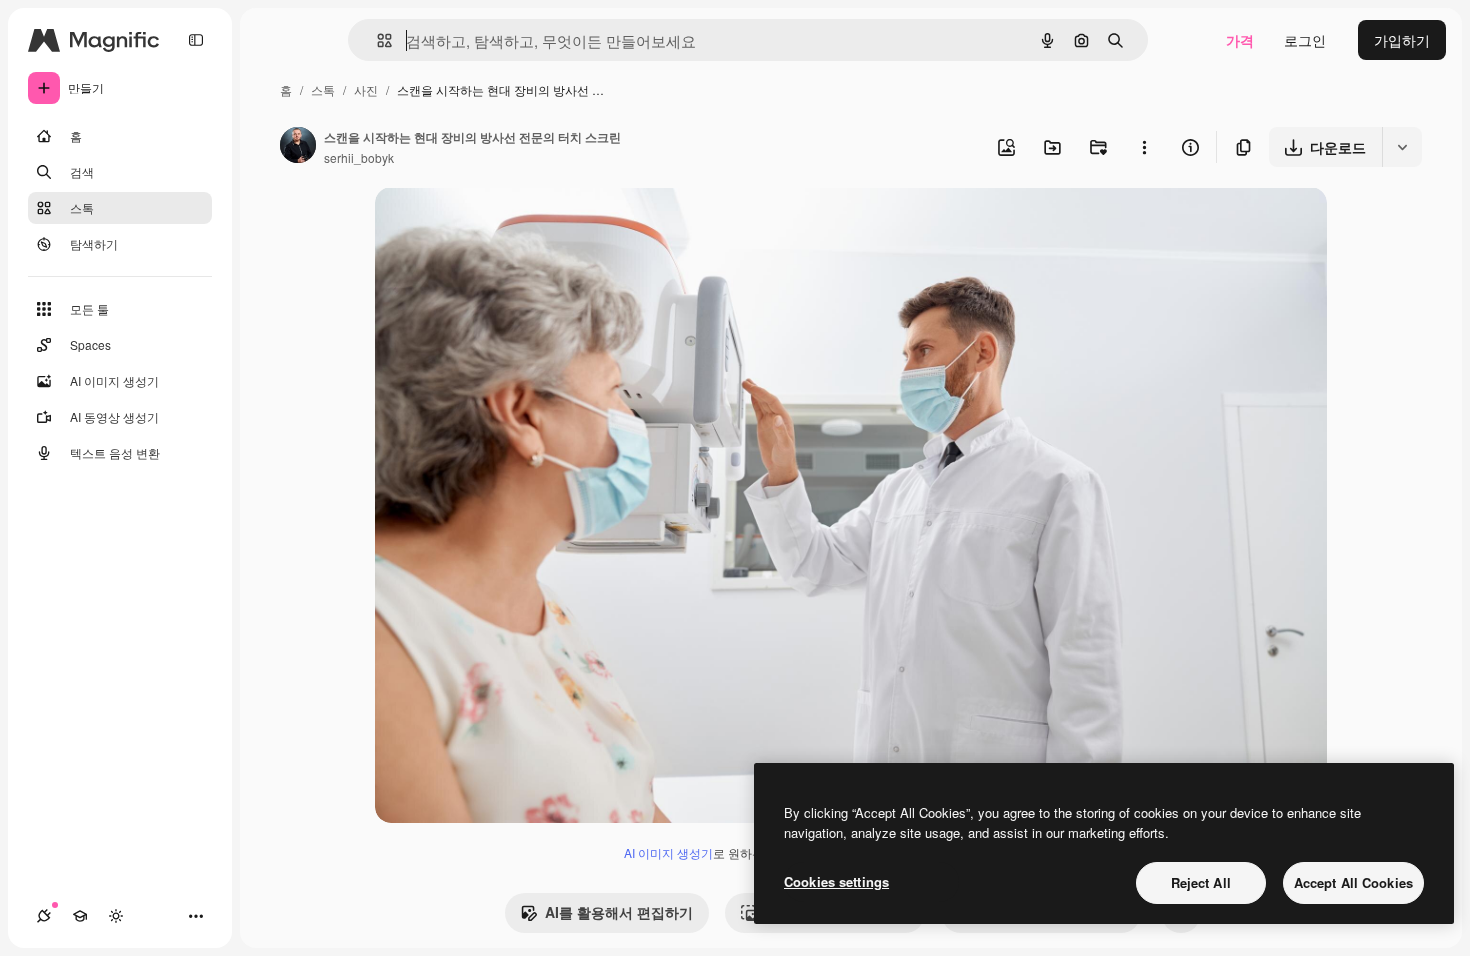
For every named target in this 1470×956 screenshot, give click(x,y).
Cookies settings (836, 881)
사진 (366, 89)
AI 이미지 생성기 (668, 852)
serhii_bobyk (359, 157)
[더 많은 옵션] (1144, 147)
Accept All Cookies (1353, 882)
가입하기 (1402, 40)
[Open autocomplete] (376, 40)
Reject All (1201, 882)
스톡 (323, 89)
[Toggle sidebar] (196, 40)
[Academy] (80, 916)
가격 (1240, 40)
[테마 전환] (116, 916)
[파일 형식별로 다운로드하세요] (1402, 147)
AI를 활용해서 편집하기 (619, 912)
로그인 (1305, 40)
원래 (490, 225)
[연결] (44, 916)
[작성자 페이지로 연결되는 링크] (298, 147)
